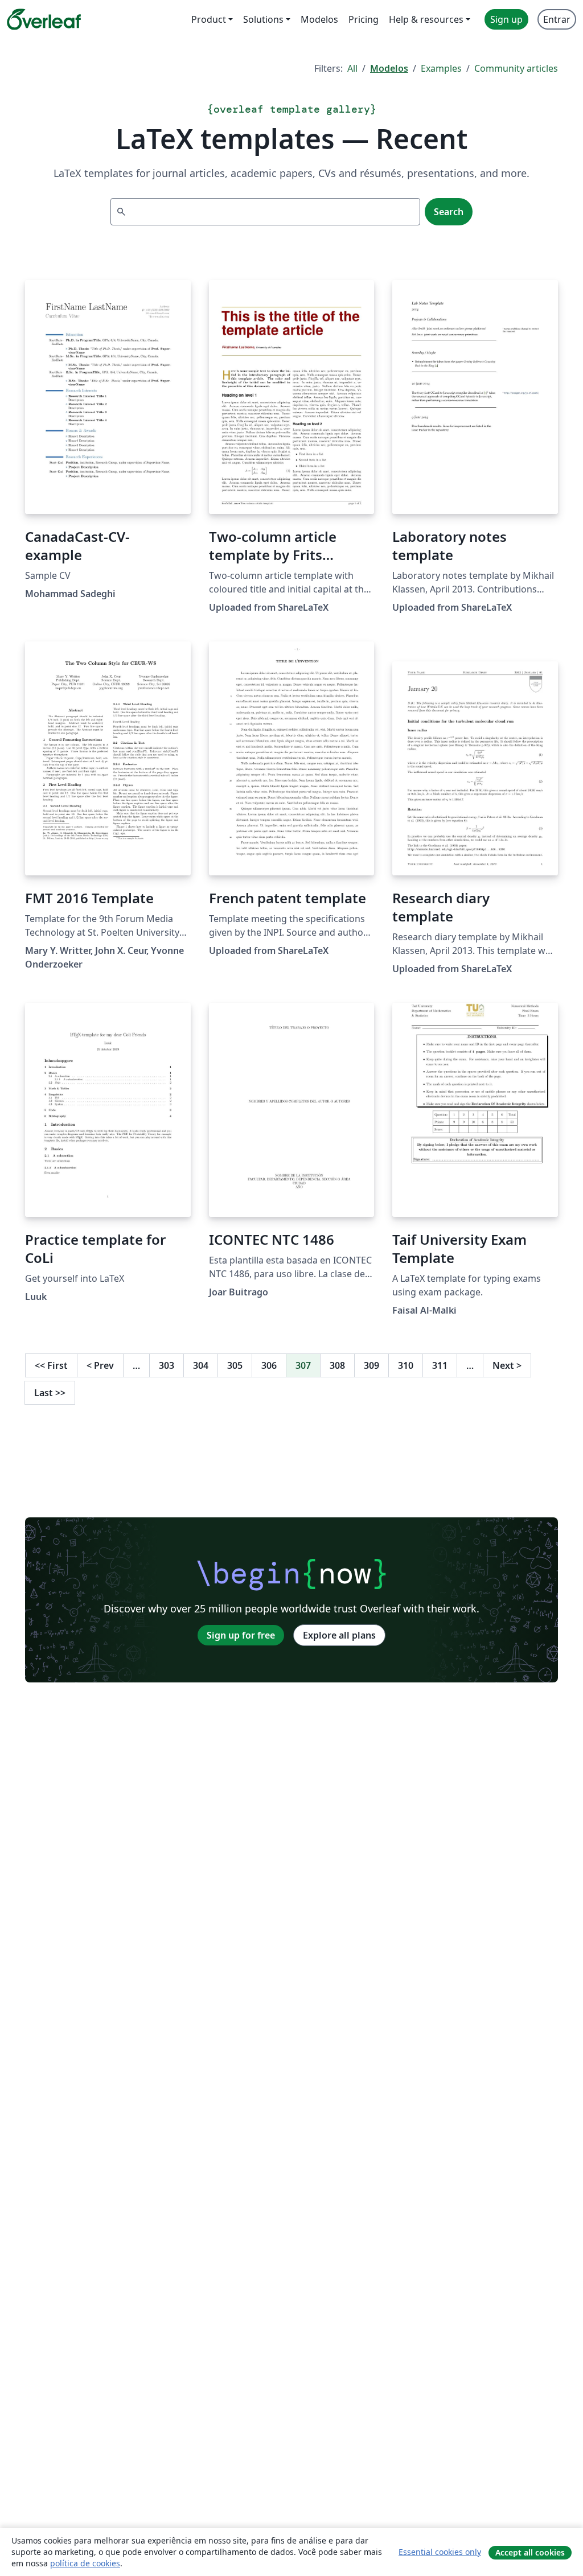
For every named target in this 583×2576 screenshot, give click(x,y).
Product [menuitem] (209, 19)
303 (167, 1365)
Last (50, 1393)
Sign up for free (241, 1635)
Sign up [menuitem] (506, 19)
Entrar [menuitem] (557, 19)
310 (406, 1365)
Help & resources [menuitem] (426, 19)
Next (507, 1365)
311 (440, 1365)
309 (371, 1365)
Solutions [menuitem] (263, 19)
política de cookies (85, 2563)
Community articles (516, 68)
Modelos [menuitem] (319, 19)
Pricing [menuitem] (364, 19)
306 (269, 1365)
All (352, 68)
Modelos (389, 68)
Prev (100, 1365)
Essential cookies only (440, 2552)
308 (337, 1365)
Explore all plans (339, 1635)
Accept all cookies (530, 2552)
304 (201, 1365)
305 (235, 1365)
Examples (441, 68)
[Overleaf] (44, 19)
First (51, 1365)
